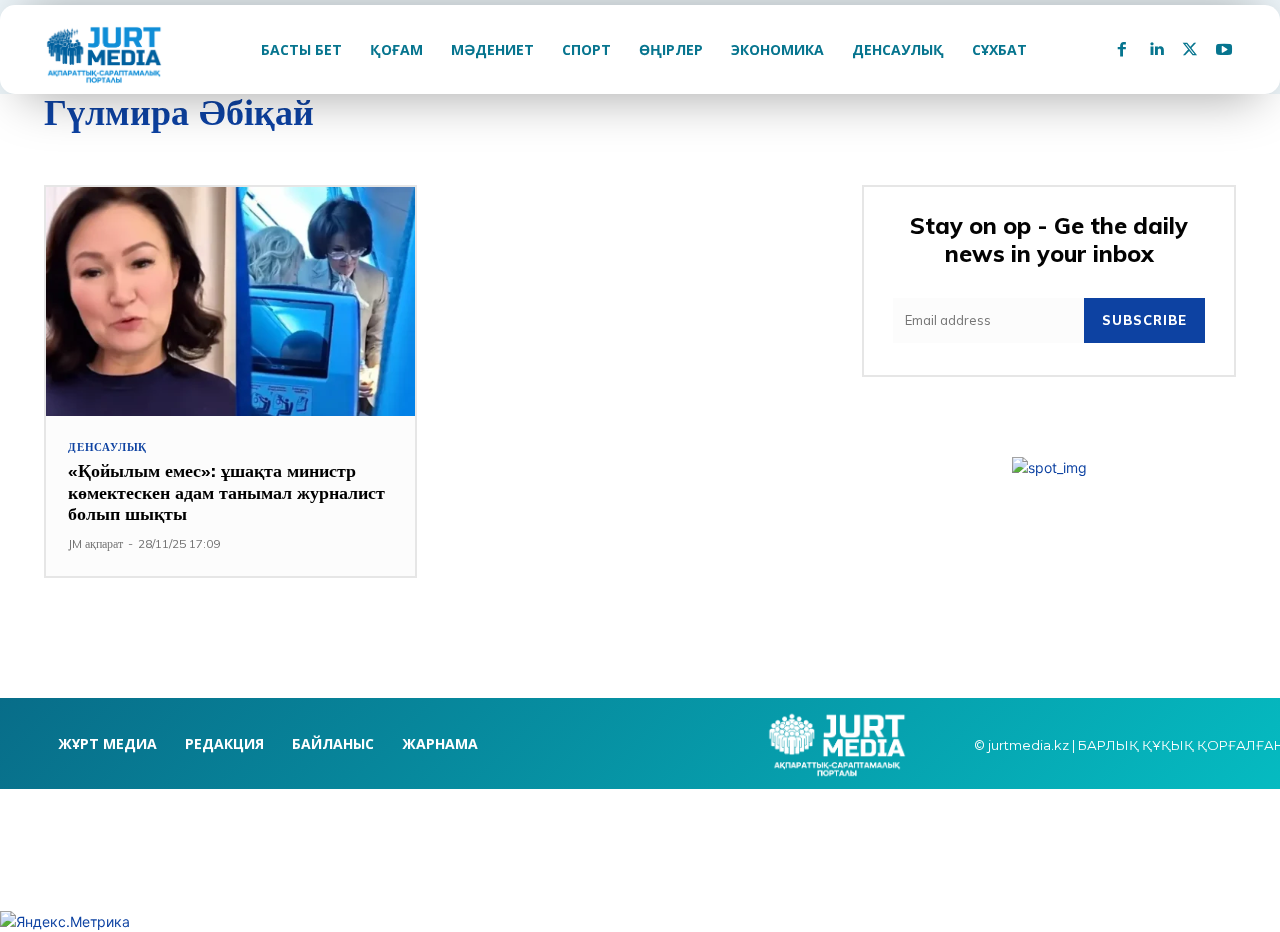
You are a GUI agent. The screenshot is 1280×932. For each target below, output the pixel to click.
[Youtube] (1224, 50)
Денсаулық (107, 447)
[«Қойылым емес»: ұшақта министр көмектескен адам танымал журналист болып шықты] (230, 301)
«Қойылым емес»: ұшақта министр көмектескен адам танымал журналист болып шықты (226, 492)
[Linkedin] (1156, 50)
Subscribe (1144, 320)
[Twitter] (1190, 50)
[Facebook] (1122, 50)
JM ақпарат (95, 543)
